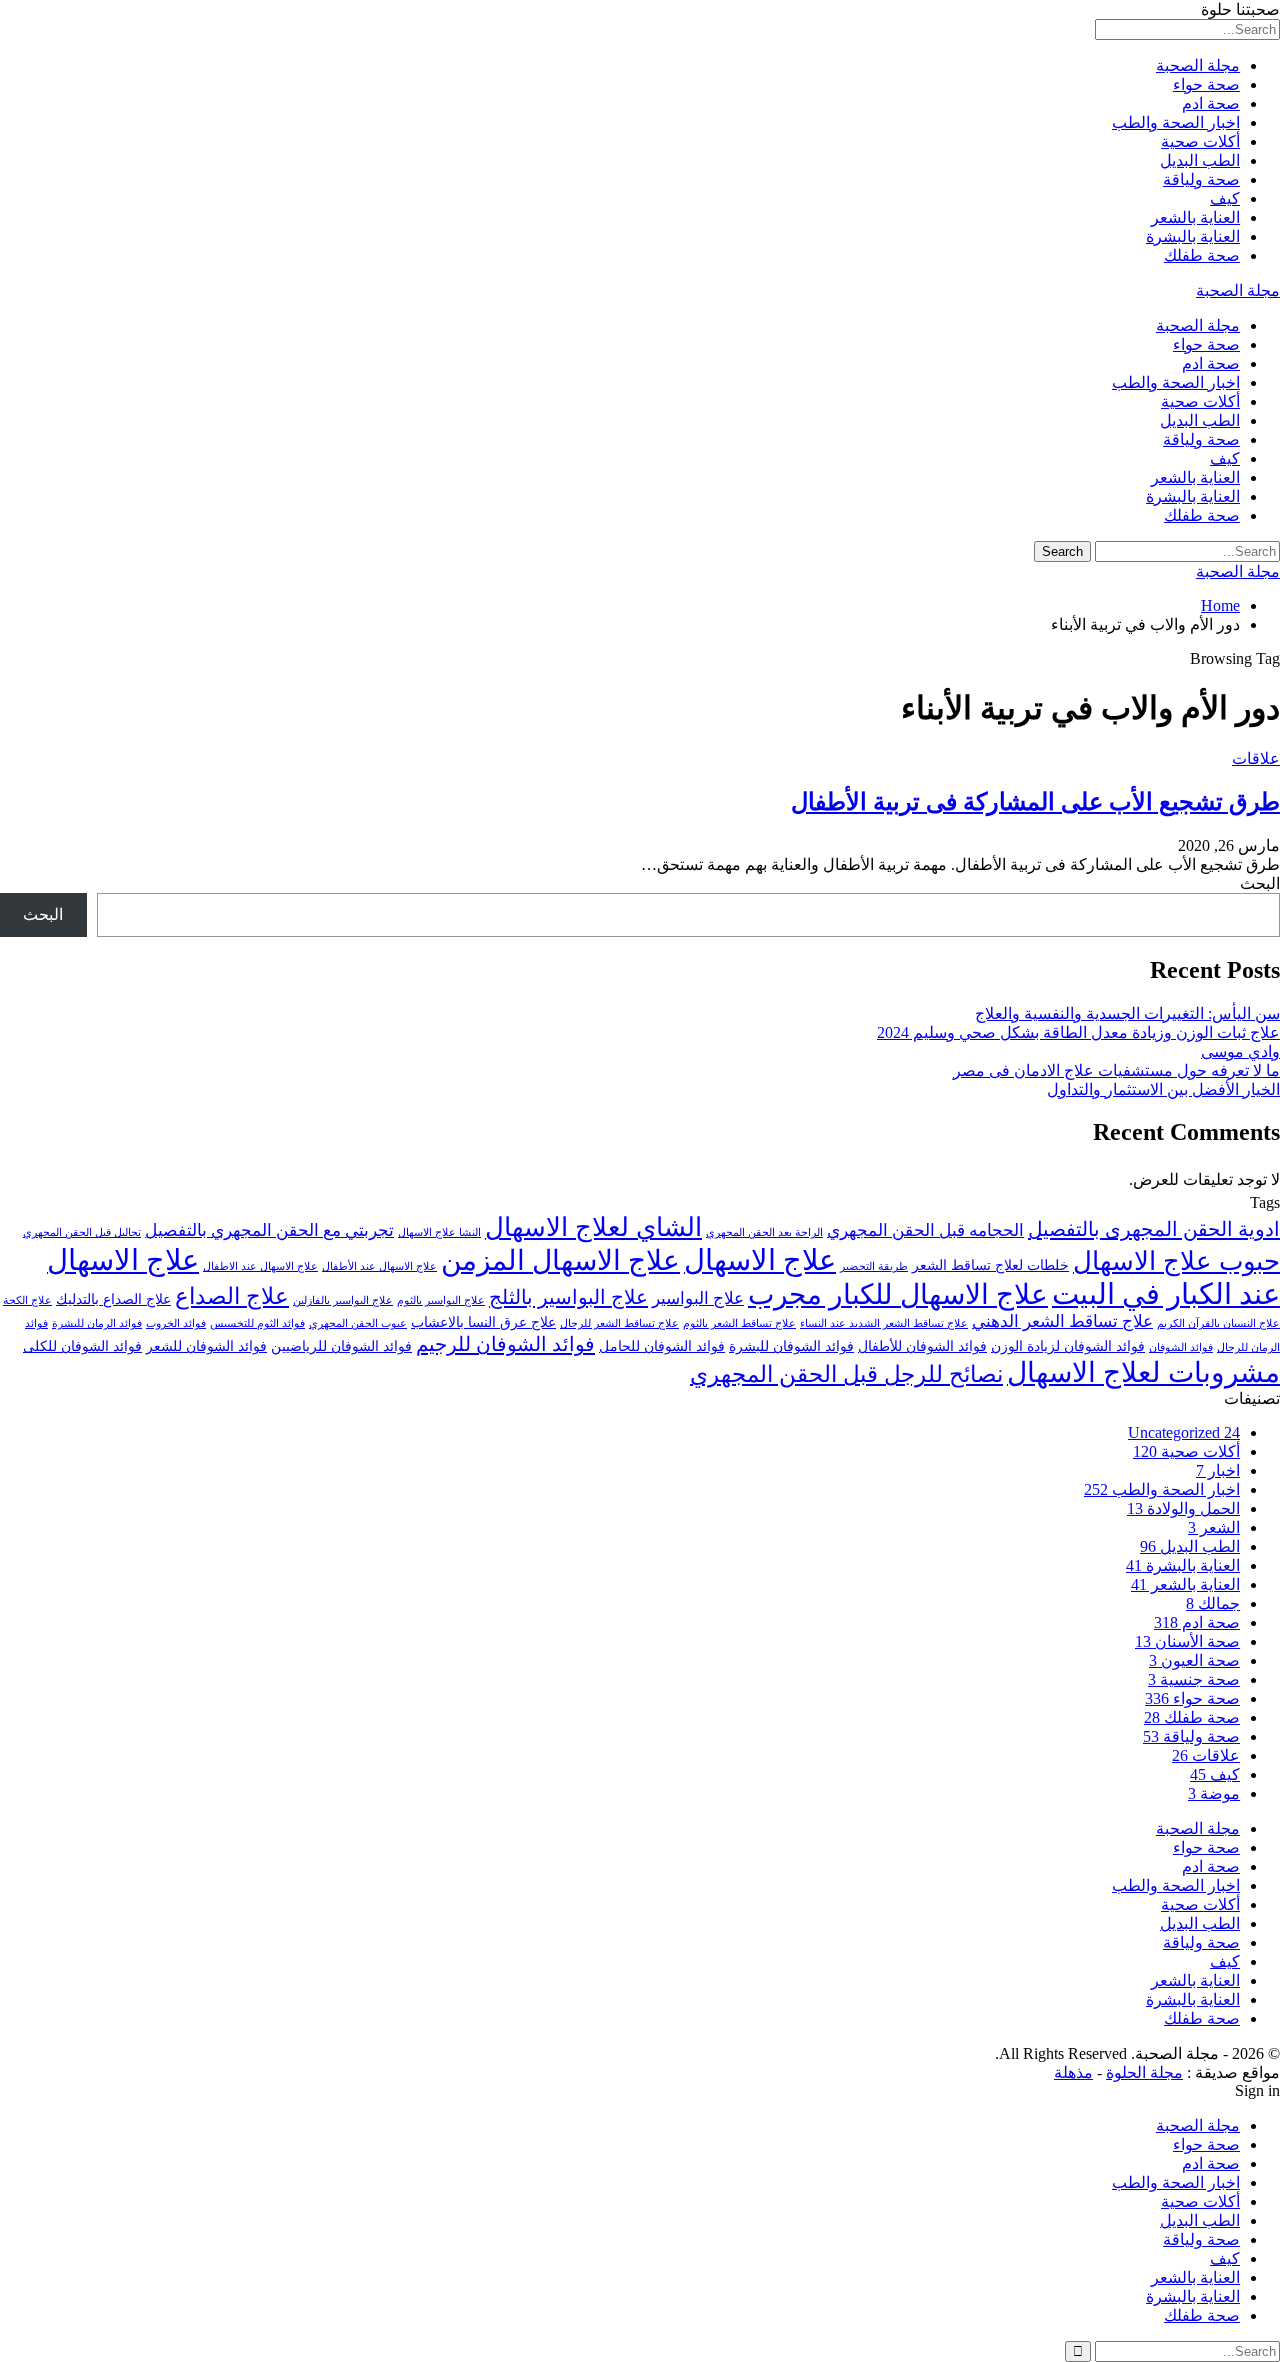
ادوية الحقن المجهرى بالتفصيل (1154, 1229)
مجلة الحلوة (1144, 2072)
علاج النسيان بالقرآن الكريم (1218, 1323)
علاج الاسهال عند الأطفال (379, 1266)
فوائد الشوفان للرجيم (505, 1344)
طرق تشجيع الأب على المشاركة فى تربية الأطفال (1035, 802)
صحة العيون (1194, 1660)
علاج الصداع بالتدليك (113, 1299)
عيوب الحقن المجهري (358, 1323)
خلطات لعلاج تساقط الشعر (990, 1265)
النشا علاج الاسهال (439, 1232)
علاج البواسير (698, 1298)
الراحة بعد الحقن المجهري (764, 1232)
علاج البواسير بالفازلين (343, 1300)
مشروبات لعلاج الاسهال (1143, 1372)
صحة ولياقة (1201, 179)
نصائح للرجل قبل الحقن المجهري (846, 1374)
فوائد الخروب (176, 1323)
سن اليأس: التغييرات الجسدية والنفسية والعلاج (1127, 1013)
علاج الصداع (232, 1296)
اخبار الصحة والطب (1176, 122)
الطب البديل (1200, 160)
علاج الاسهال (760, 1260)
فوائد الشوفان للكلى (82, 1346)
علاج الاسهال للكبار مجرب (898, 1294)
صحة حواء (1206, 84)
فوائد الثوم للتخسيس (257, 1323)
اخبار (1218, 1470)
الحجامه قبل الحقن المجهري (925, 1230)
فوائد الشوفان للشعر (206, 1346)
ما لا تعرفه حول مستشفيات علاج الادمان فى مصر (1116, 1070)
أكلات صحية (1200, 141)
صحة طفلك (1202, 255)
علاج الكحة (27, 1300)
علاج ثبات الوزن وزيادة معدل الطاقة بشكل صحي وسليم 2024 (1078, 1032)
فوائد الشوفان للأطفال (922, 1346)
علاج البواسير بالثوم (441, 1300)
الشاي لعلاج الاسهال (593, 1227)
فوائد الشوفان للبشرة (791, 1346)
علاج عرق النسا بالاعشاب (483, 1322)
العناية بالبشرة (1193, 236)
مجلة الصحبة (1198, 65)
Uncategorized (1184, 1432)
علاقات (1256, 758)
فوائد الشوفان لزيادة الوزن (1068, 1346)
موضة (1214, 1793)
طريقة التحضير (874, 1266)
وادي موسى (1240, 1051)
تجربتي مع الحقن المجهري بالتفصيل (269, 1230)
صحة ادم (1211, 103)
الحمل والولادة (1183, 1508)
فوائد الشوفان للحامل (662, 1346)
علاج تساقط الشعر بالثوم (739, 1323)
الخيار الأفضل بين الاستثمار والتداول (1163, 1089)
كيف (1225, 198)
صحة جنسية (1194, 1679)
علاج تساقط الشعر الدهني (1062, 1321)
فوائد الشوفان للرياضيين (341, 1346)
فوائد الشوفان (1181, 1347)
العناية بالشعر (1195, 217)
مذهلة (1073, 2072)
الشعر (1214, 1527)
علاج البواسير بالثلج (568, 1297)
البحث (1260, 883)
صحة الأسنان (1187, 1641)
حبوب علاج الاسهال (1176, 1261)
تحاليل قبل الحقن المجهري (82, 1232)
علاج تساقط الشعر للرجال (619, 1323)
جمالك (1213, 1603)
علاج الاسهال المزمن (560, 1260)
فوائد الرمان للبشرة (97, 1323)
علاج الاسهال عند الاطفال (260, 1266)
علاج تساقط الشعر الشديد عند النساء (884, 1323)
